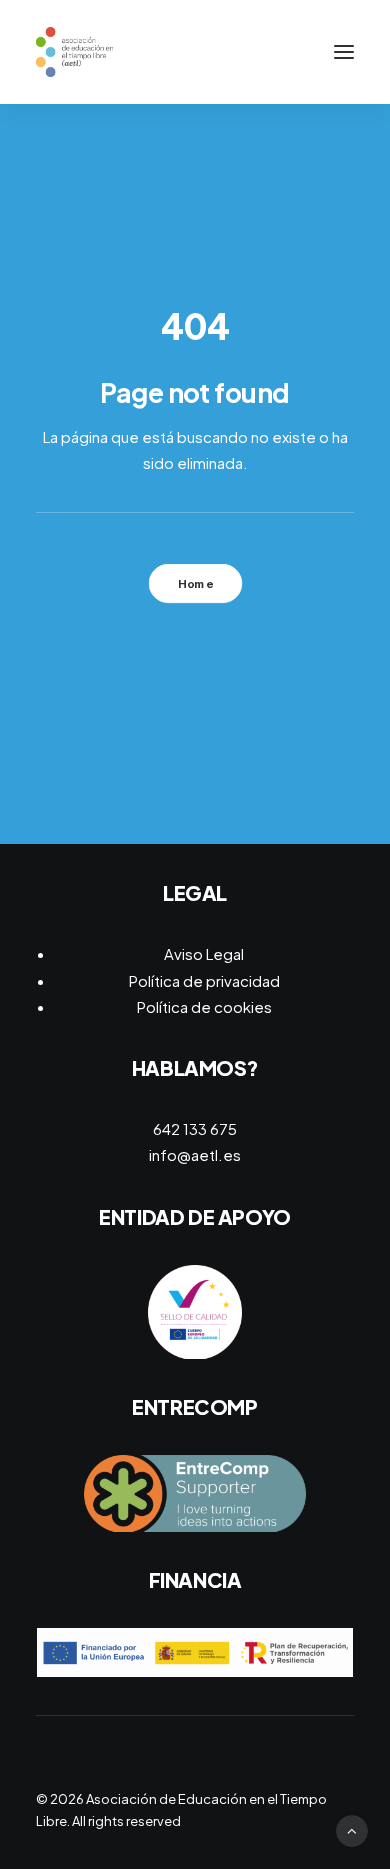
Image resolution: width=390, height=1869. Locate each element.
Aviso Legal (204, 953)
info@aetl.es (195, 1154)
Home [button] (195, 584)
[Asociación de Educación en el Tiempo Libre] (74, 52)
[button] (344, 52)
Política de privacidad (204, 980)
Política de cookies (204, 1006)
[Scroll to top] (352, 1828)
